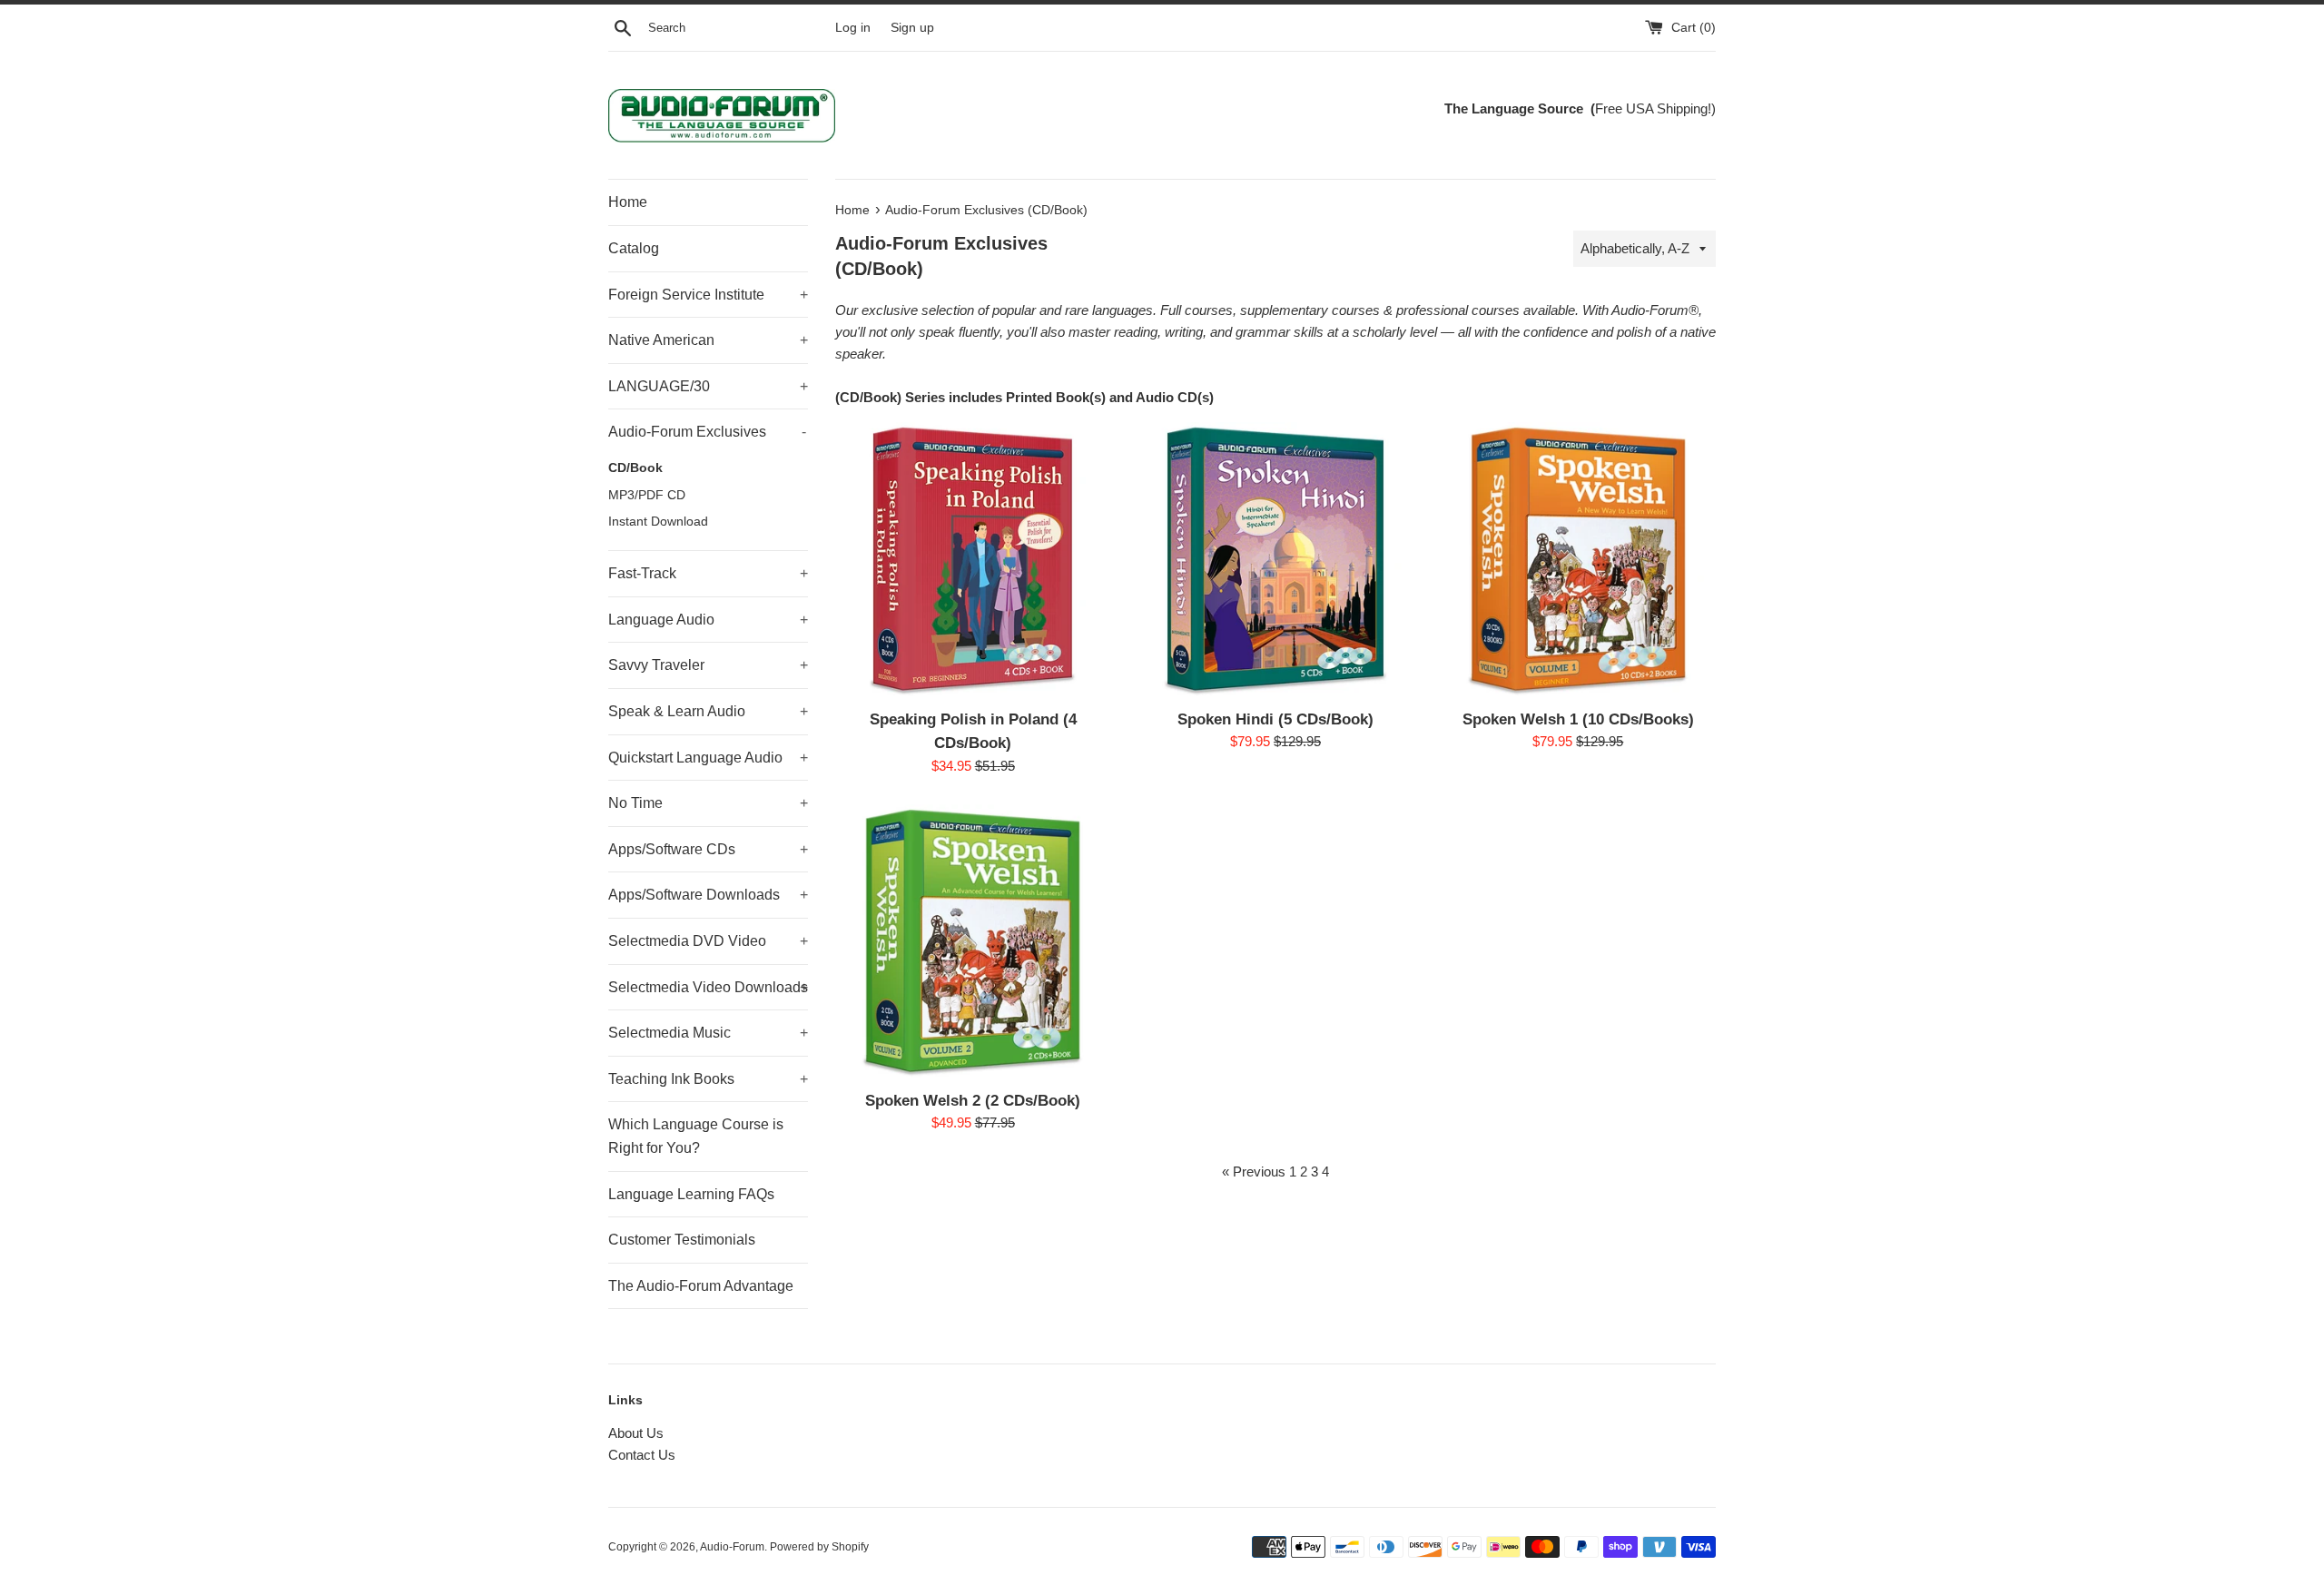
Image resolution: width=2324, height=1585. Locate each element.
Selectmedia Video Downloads (708, 987)
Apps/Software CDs (708, 849)
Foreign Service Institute (708, 295)
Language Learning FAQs (691, 1194)
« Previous (1254, 1172)
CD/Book (635, 468)
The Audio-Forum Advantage (701, 1286)
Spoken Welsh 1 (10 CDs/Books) (1578, 719)
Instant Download (658, 522)
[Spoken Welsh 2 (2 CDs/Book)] (973, 942)
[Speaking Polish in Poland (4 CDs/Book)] (973, 560)
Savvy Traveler (708, 665)
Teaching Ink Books (708, 1079)
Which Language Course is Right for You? (696, 1136)
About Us (636, 1433)
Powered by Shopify (819, 1547)
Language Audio (708, 620)
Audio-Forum (732, 1547)
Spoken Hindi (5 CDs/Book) (1275, 719)
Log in (853, 28)
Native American (708, 340)
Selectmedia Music (708, 1033)
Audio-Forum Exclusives (707, 432)
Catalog (634, 248)
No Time (708, 803)
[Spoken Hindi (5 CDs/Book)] (1275, 560)
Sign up (912, 28)
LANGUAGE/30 (708, 386)
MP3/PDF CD (647, 495)
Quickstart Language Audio (708, 758)
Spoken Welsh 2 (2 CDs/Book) (973, 1100)
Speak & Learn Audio (708, 711)
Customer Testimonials (682, 1240)
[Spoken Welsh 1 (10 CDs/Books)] (1578, 560)
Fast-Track (708, 573)
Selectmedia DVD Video (708, 941)
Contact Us (642, 1455)
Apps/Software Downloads (708, 895)
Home (628, 202)
